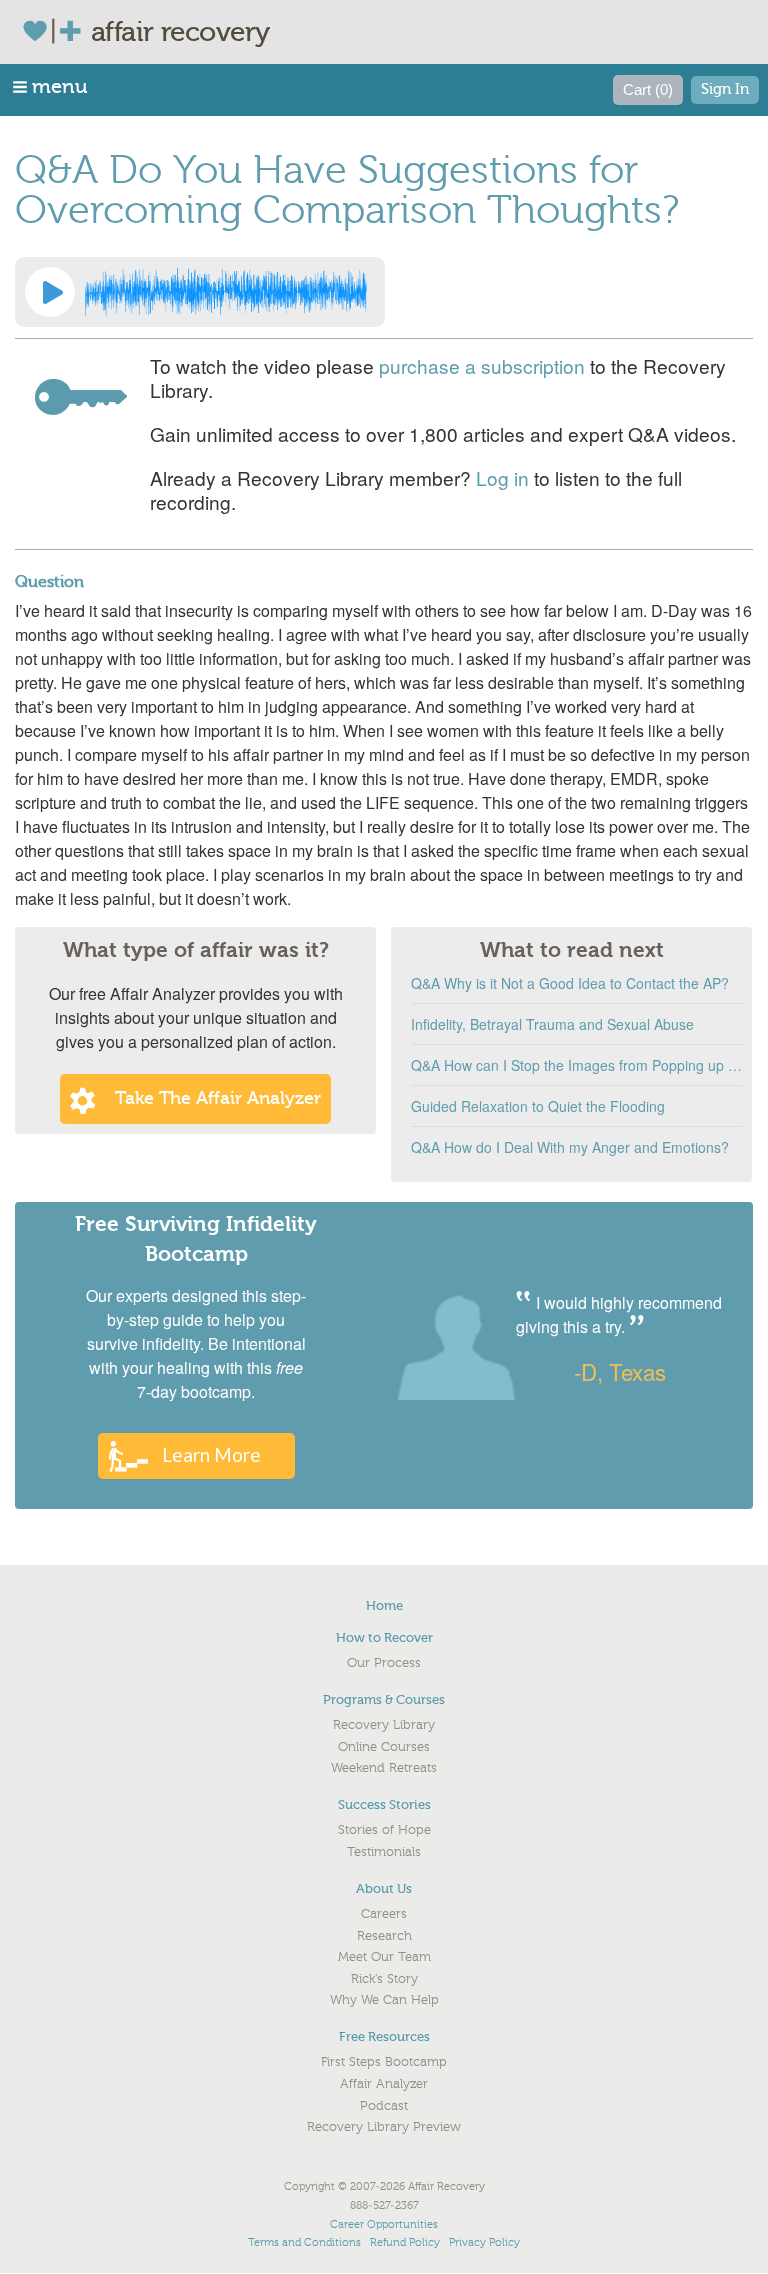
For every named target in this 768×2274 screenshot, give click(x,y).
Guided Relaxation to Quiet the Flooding (538, 1106)
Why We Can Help (384, 2000)
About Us (384, 1888)
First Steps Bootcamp (384, 2062)
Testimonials (384, 1852)
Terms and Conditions (304, 2242)
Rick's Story (384, 1979)
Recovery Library (384, 1725)
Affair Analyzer (384, 2084)
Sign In (725, 89)
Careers (384, 1914)
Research (384, 1936)
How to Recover (384, 1637)
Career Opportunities (384, 2224)
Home (384, 1605)
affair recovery (180, 32)
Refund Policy (405, 2242)
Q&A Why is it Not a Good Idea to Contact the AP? (570, 983)
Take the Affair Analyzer (218, 1098)
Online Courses (384, 1747)
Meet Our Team (384, 1957)
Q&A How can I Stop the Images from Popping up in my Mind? (576, 1065)
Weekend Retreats (384, 1768)
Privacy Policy (484, 2242)
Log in (502, 477)
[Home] (56, 31)
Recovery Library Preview (384, 2127)
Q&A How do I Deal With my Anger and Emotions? (570, 1147)
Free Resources (384, 2036)
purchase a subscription (482, 365)
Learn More (211, 1454)
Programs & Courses (384, 1699)
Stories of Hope (384, 1830)
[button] (51, 86)
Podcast (384, 2106)
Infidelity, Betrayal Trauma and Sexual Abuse (552, 1024)
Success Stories (384, 1804)
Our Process (384, 1663)
